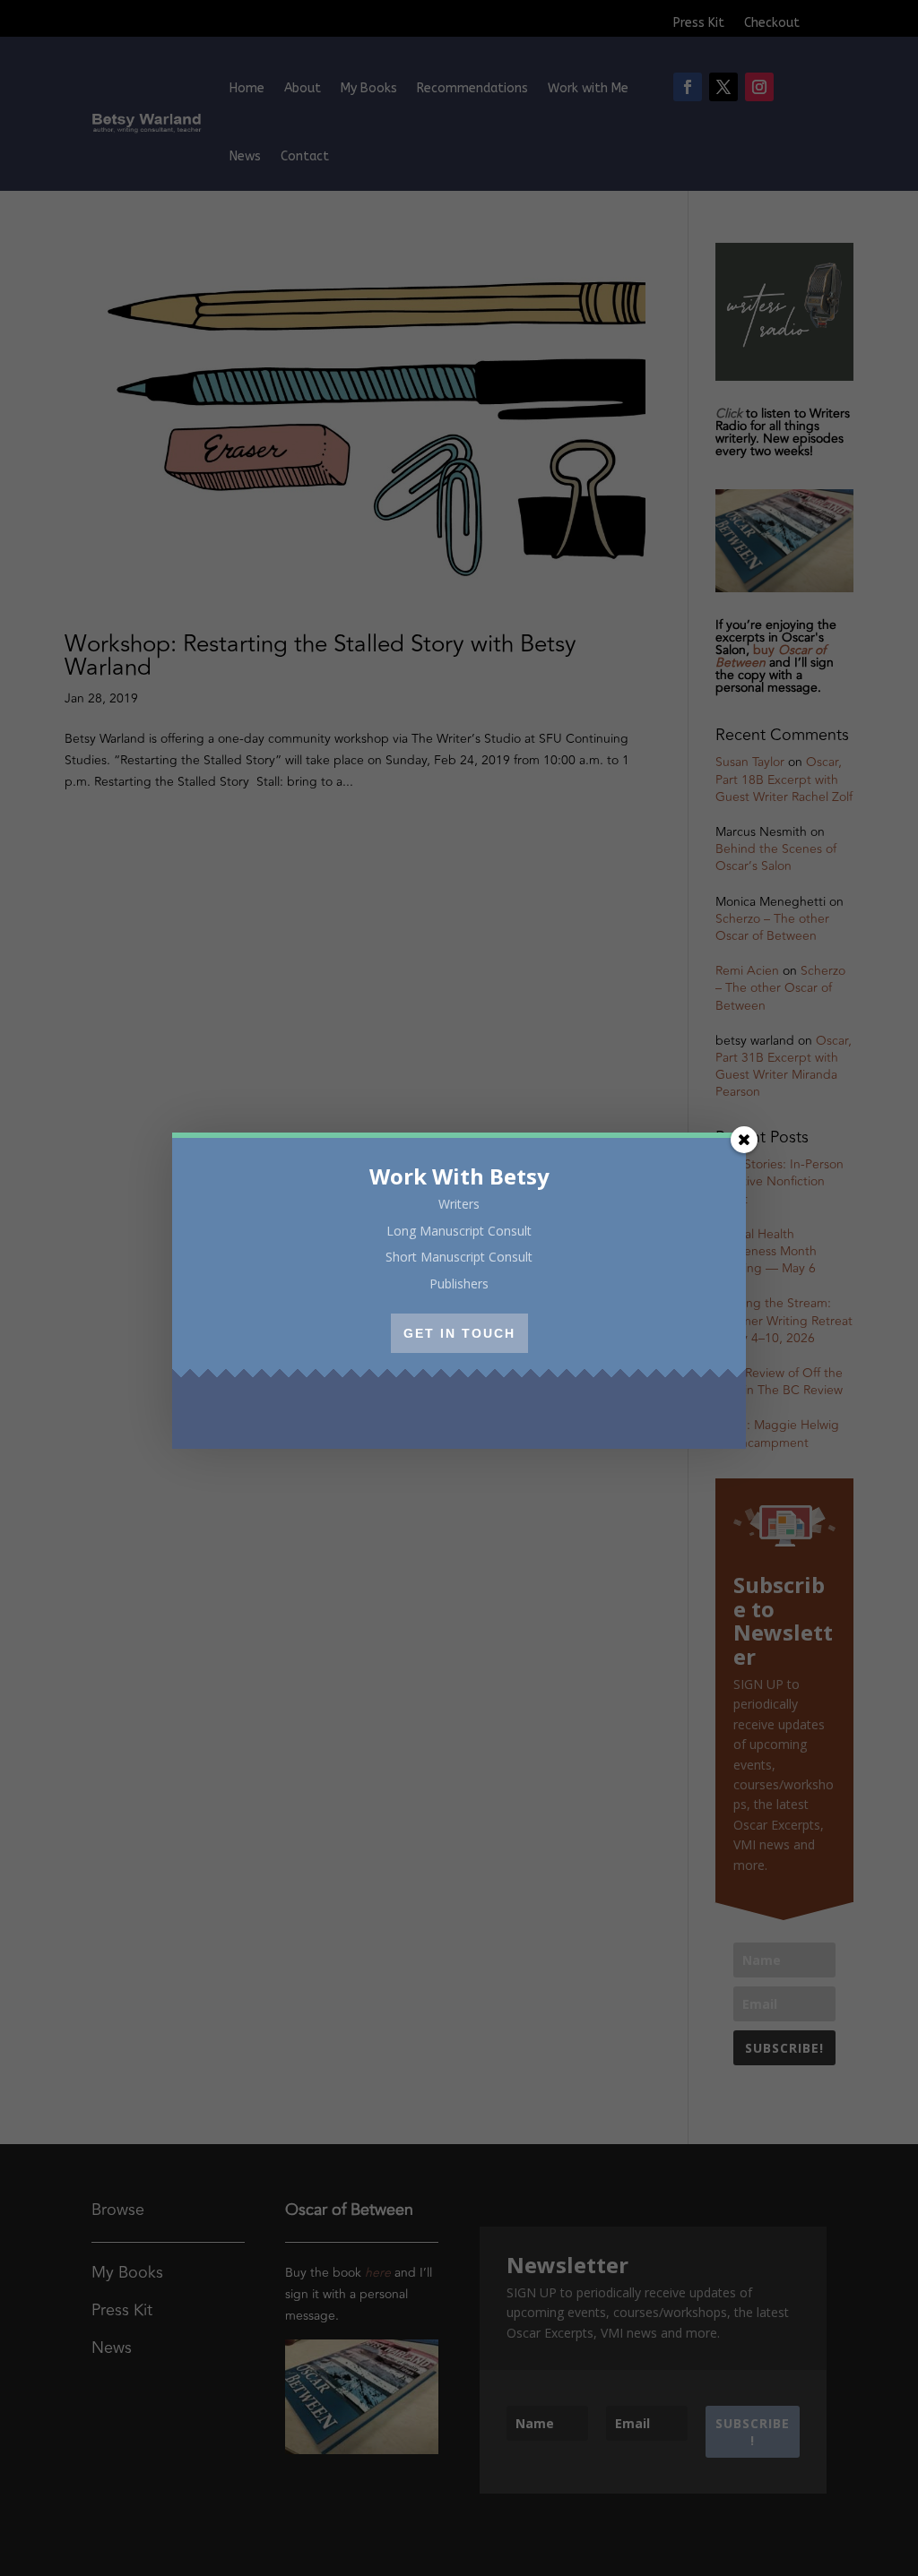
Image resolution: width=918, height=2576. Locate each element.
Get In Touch (459, 1333)
